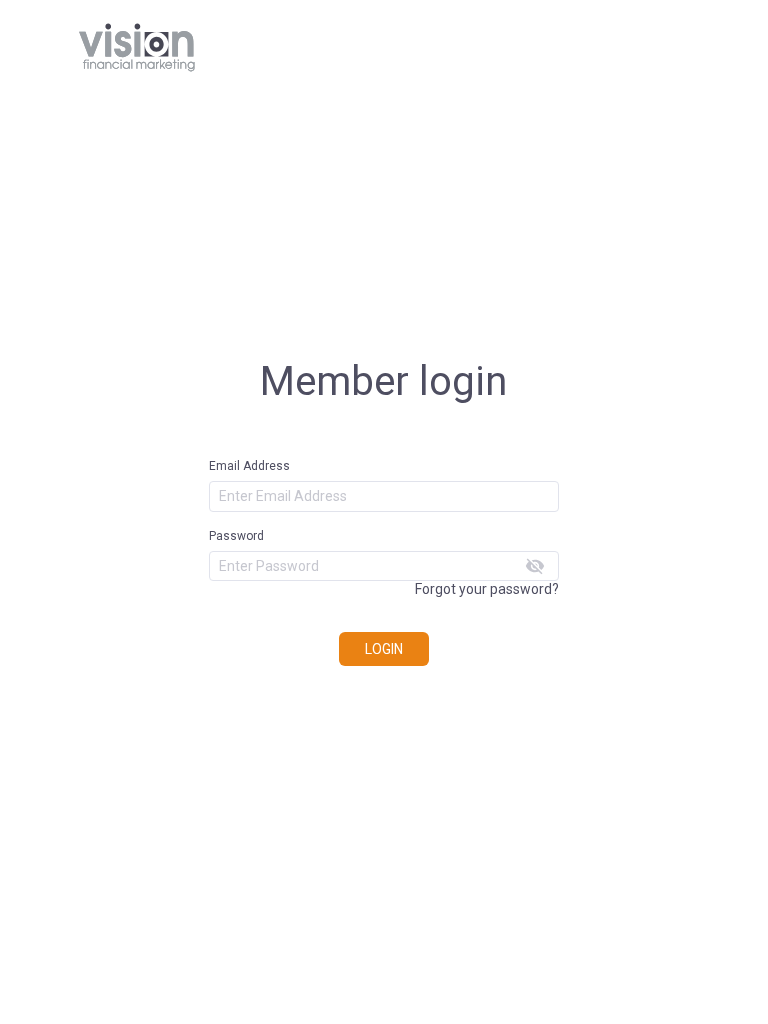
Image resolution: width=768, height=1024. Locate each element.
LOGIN (384, 649)
